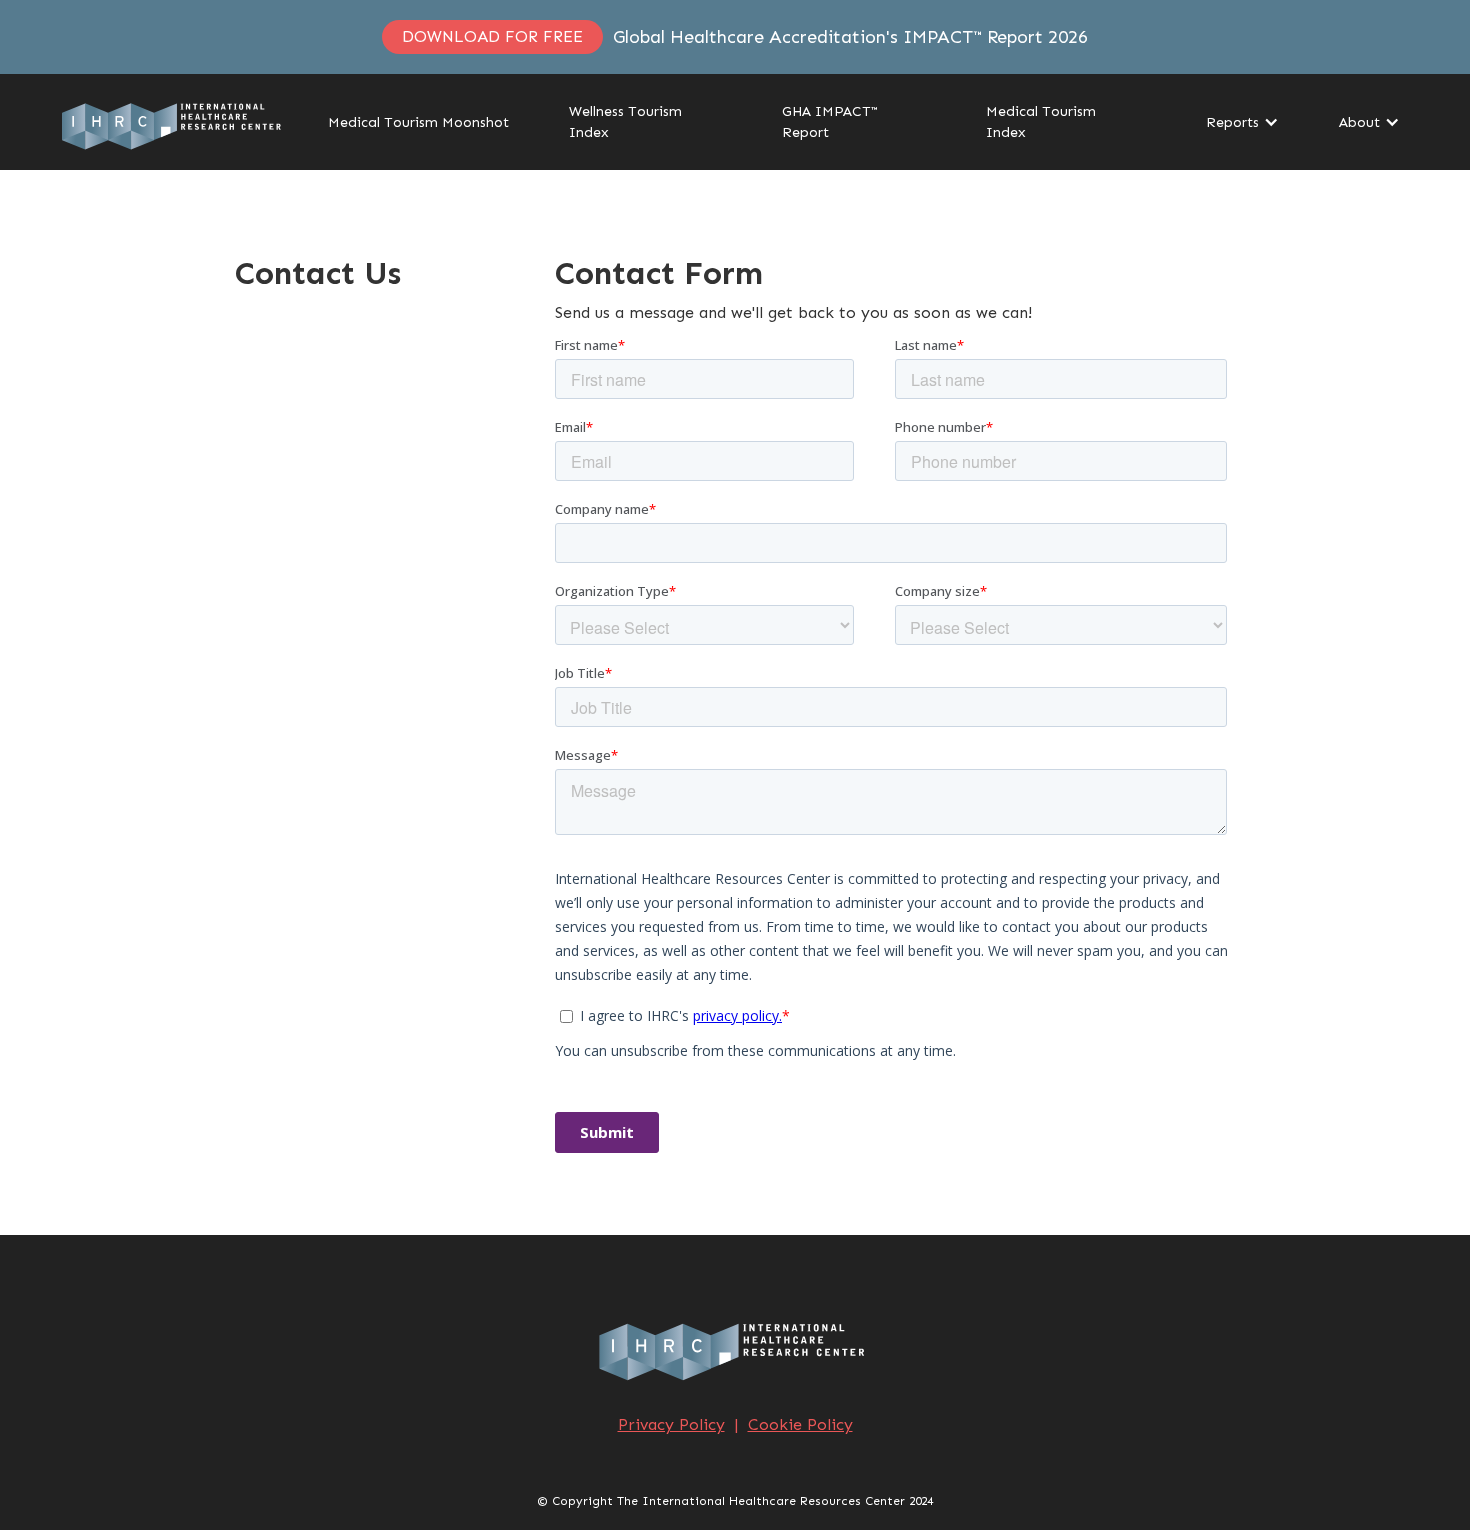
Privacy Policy (671, 1424)
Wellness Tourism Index (625, 122)
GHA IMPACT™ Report (830, 122)
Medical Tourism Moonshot (418, 122)
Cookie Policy (800, 1424)
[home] (174, 122)
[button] (1232, 122)
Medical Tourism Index (1041, 122)
